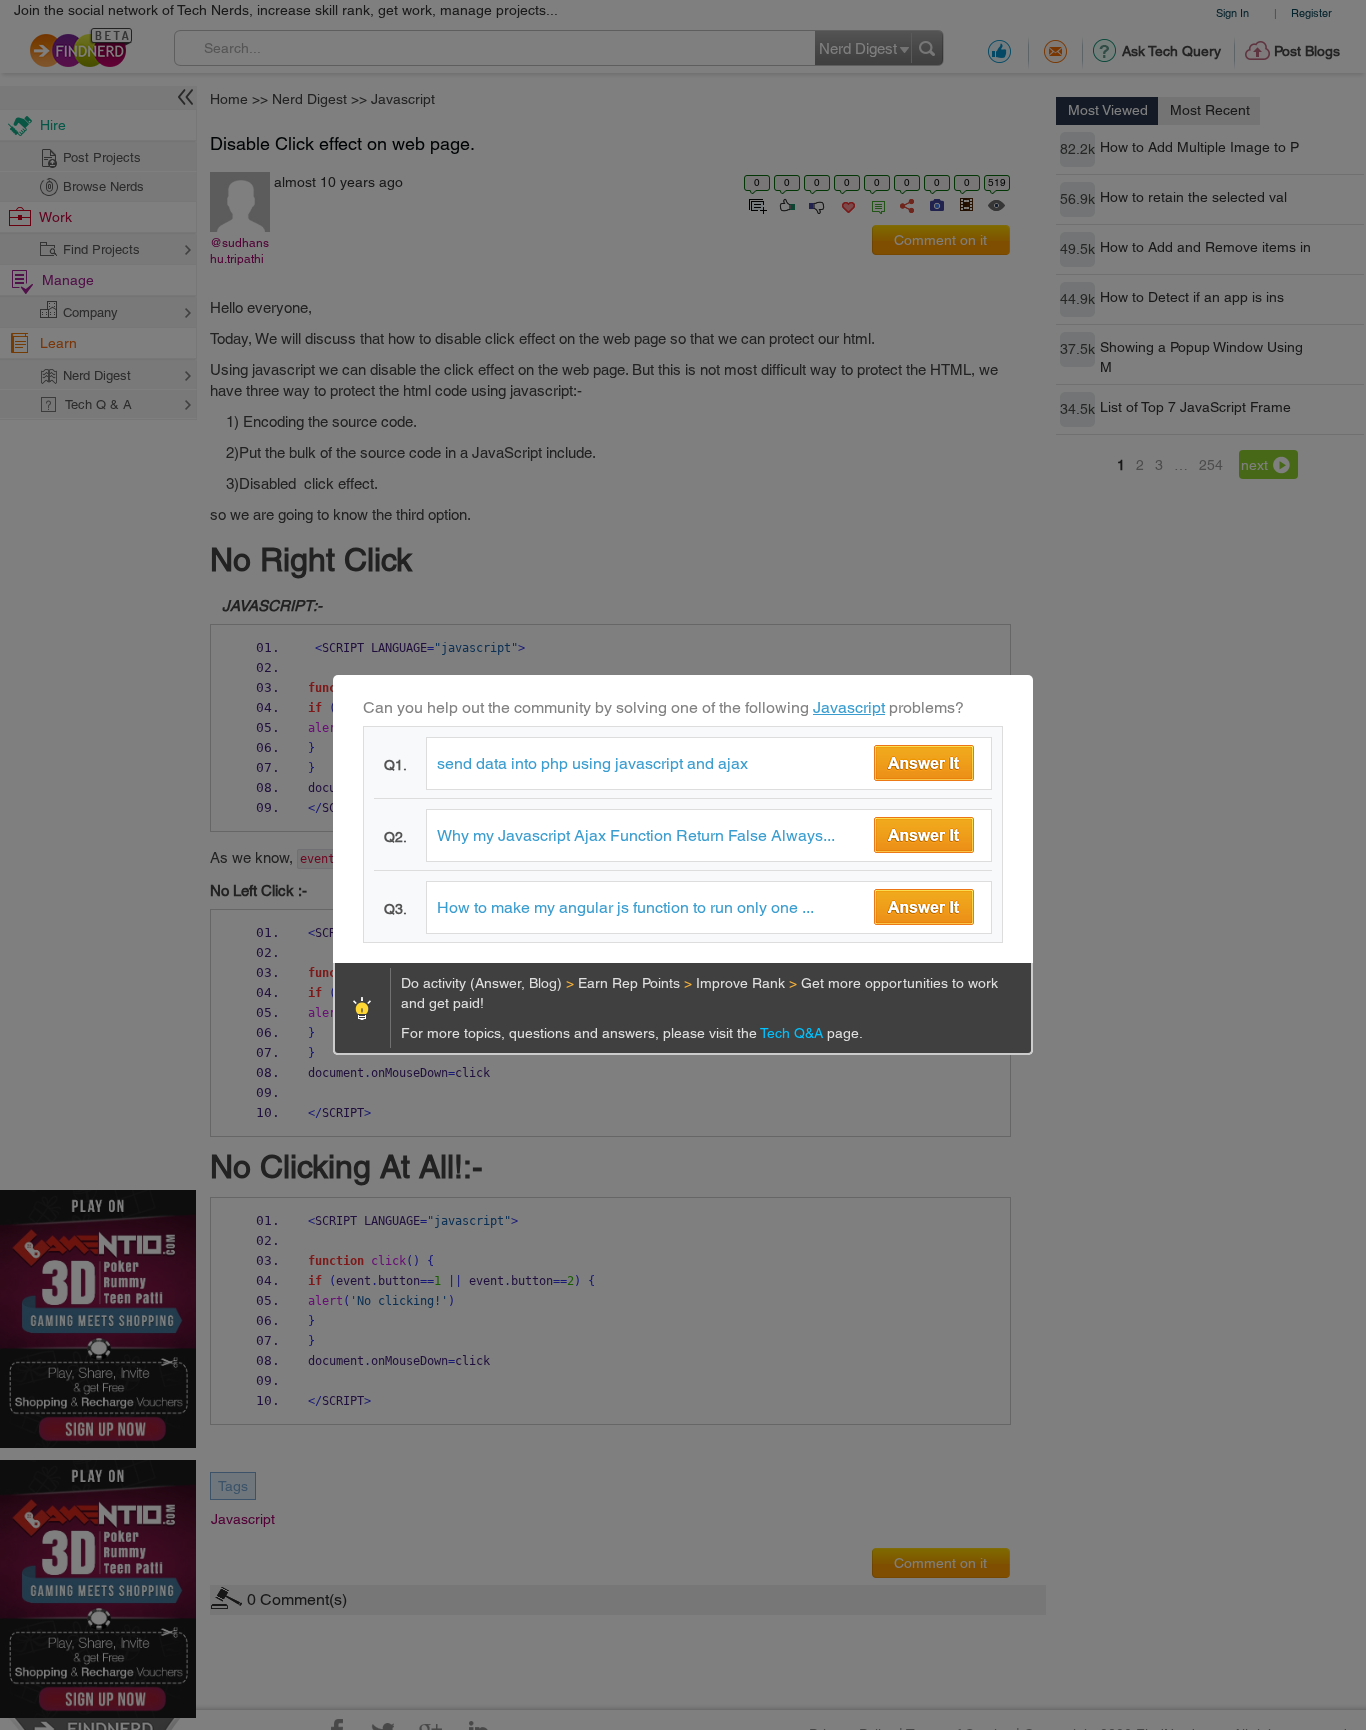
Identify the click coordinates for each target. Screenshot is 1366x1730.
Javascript (849, 707)
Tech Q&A (793, 1033)
